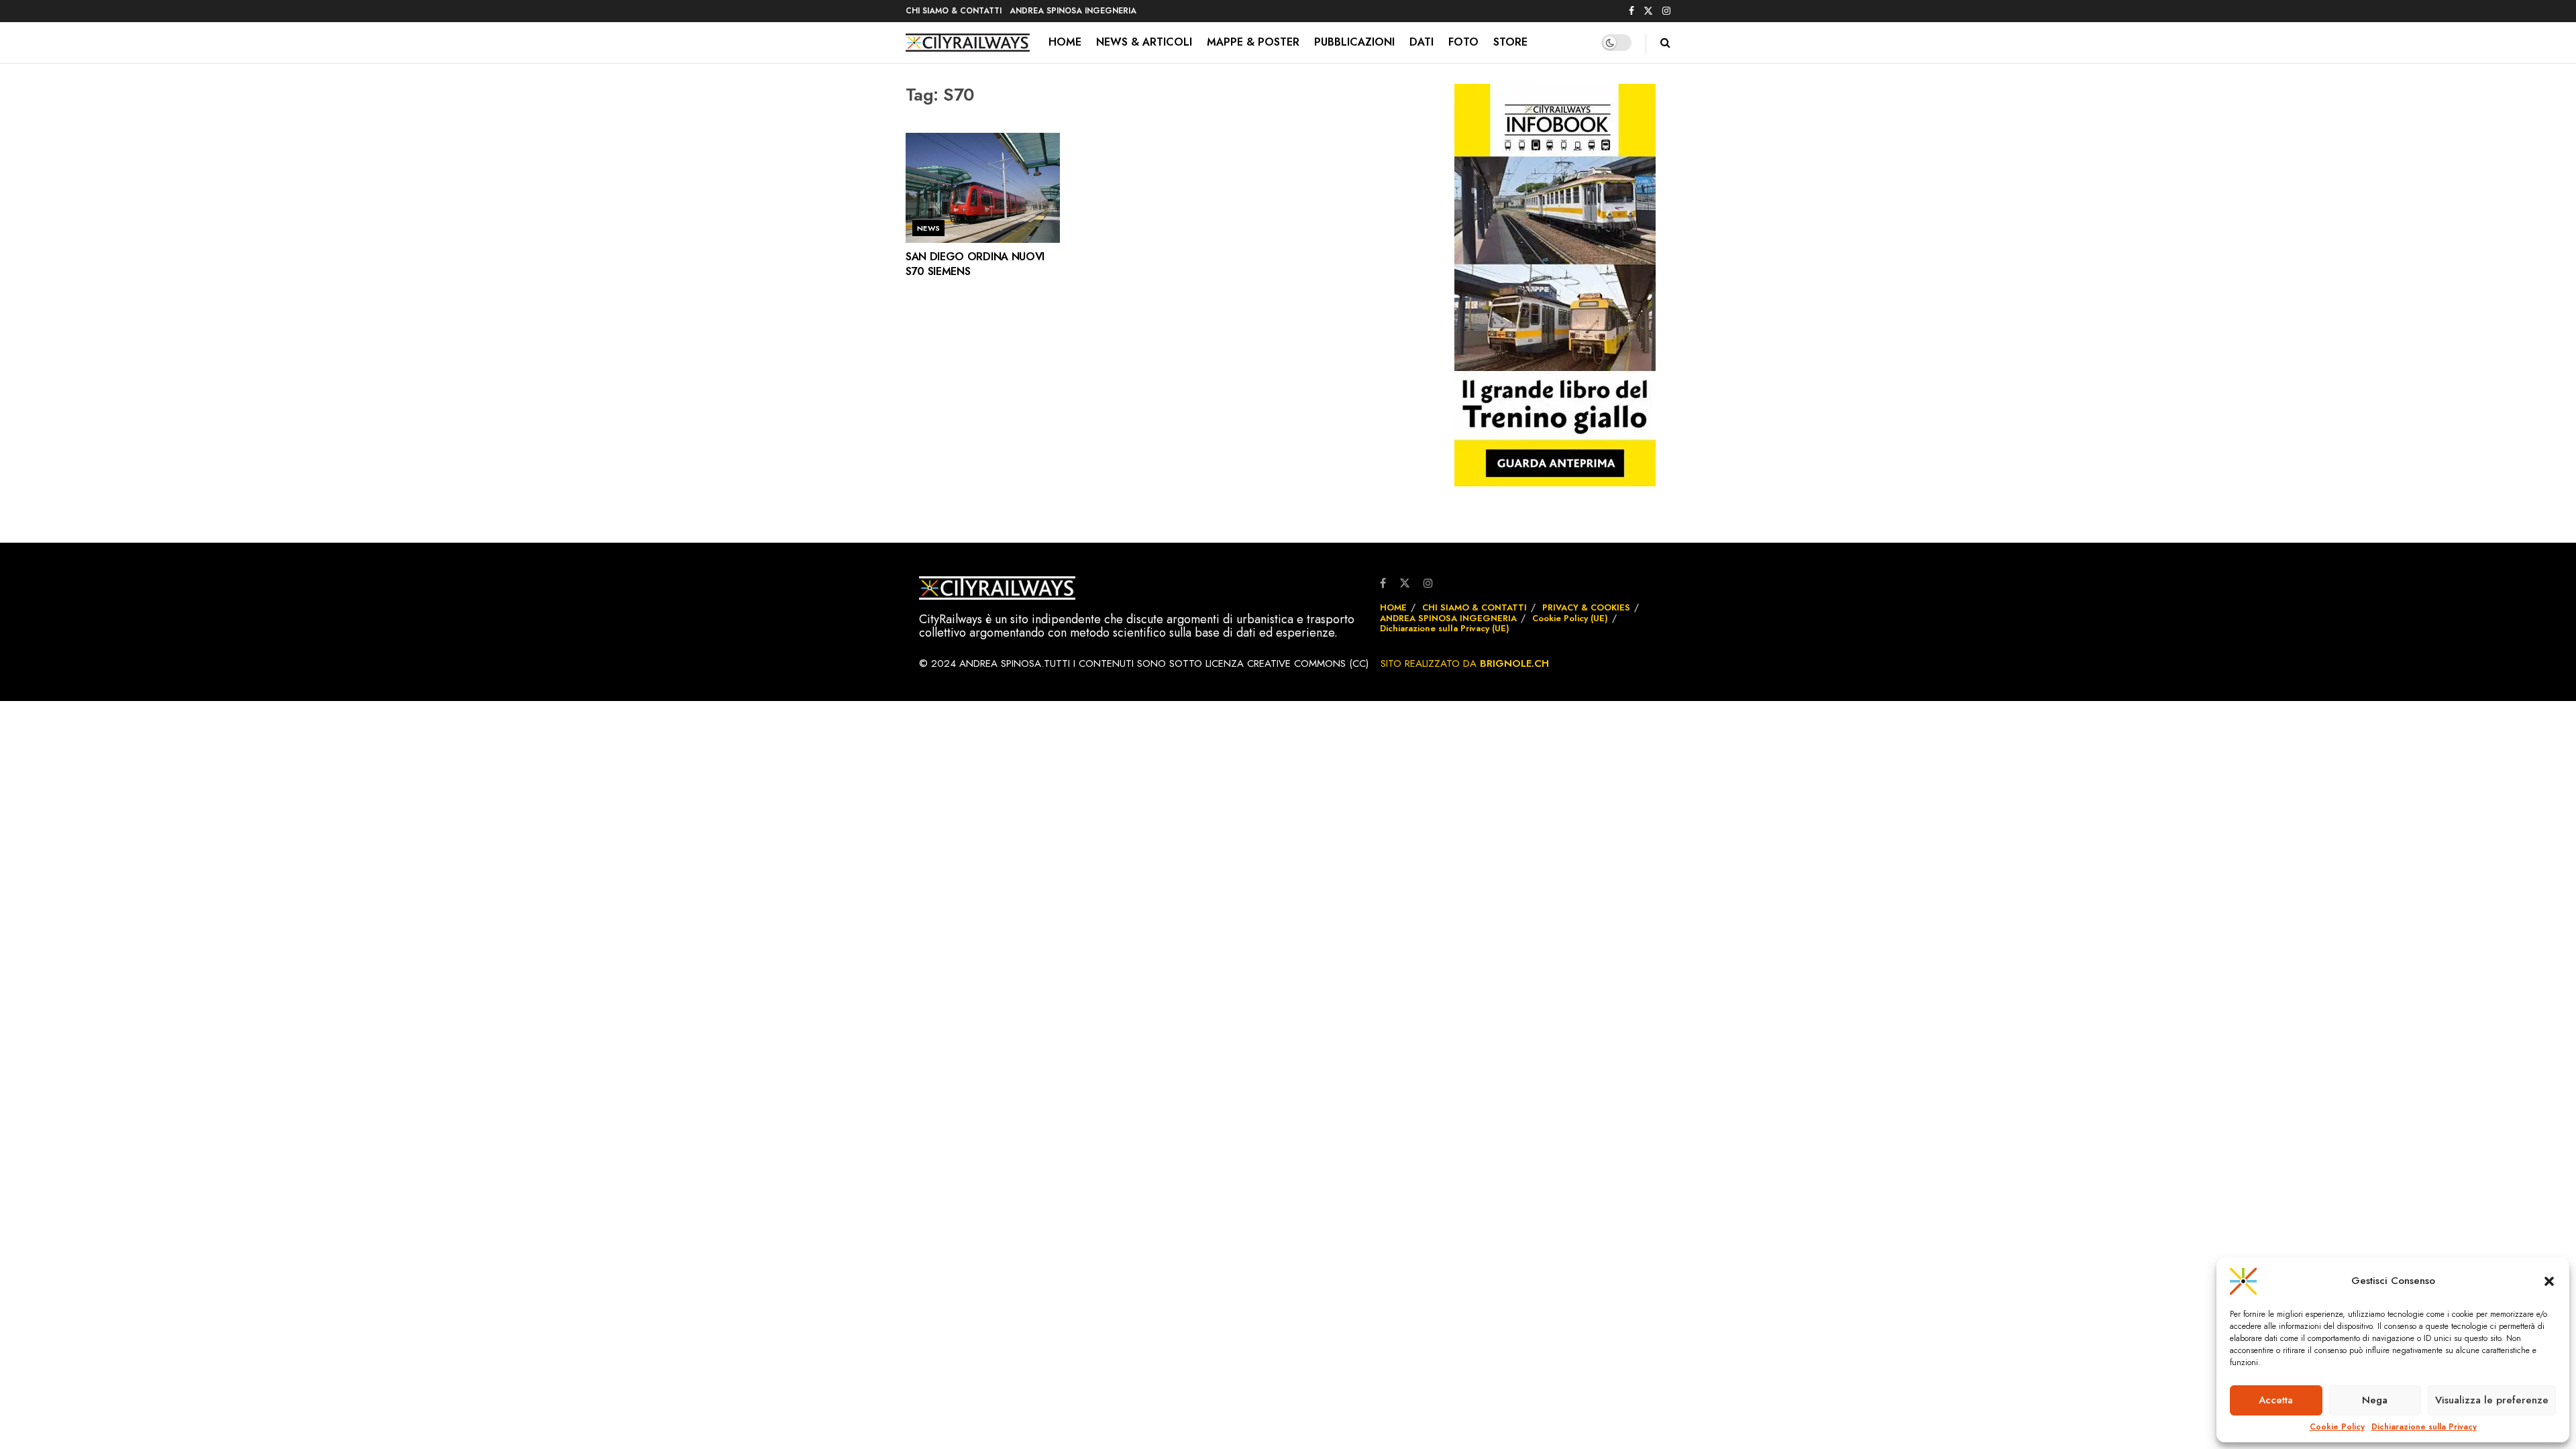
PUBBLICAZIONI (1354, 42)
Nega (2375, 1400)
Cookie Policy (2337, 1427)
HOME (1065, 42)
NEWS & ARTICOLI (1144, 42)
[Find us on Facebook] (1631, 11)
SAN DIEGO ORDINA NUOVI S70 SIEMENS (975, 264)
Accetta (2276, 1400)
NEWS (929, 228)
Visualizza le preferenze (2492, 1400)
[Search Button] (1665, 43)
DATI (1421, 42)
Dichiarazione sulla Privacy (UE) (1445, 628)
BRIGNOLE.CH (1514, 663)
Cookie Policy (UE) (1570, 618)
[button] (2549, 1281)
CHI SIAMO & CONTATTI (954, 11)
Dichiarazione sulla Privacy (2424, 1427)
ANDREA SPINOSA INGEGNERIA (1073, 11)
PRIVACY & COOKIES (1586, 607)
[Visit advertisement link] (1555, 285)
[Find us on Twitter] (1648, 11)
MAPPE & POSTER (1253, 42)
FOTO (1463, 42)
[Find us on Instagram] (1666, 11)
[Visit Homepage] (968, 43)
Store (1510, 42)
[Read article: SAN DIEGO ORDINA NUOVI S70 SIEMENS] (983, 188)
